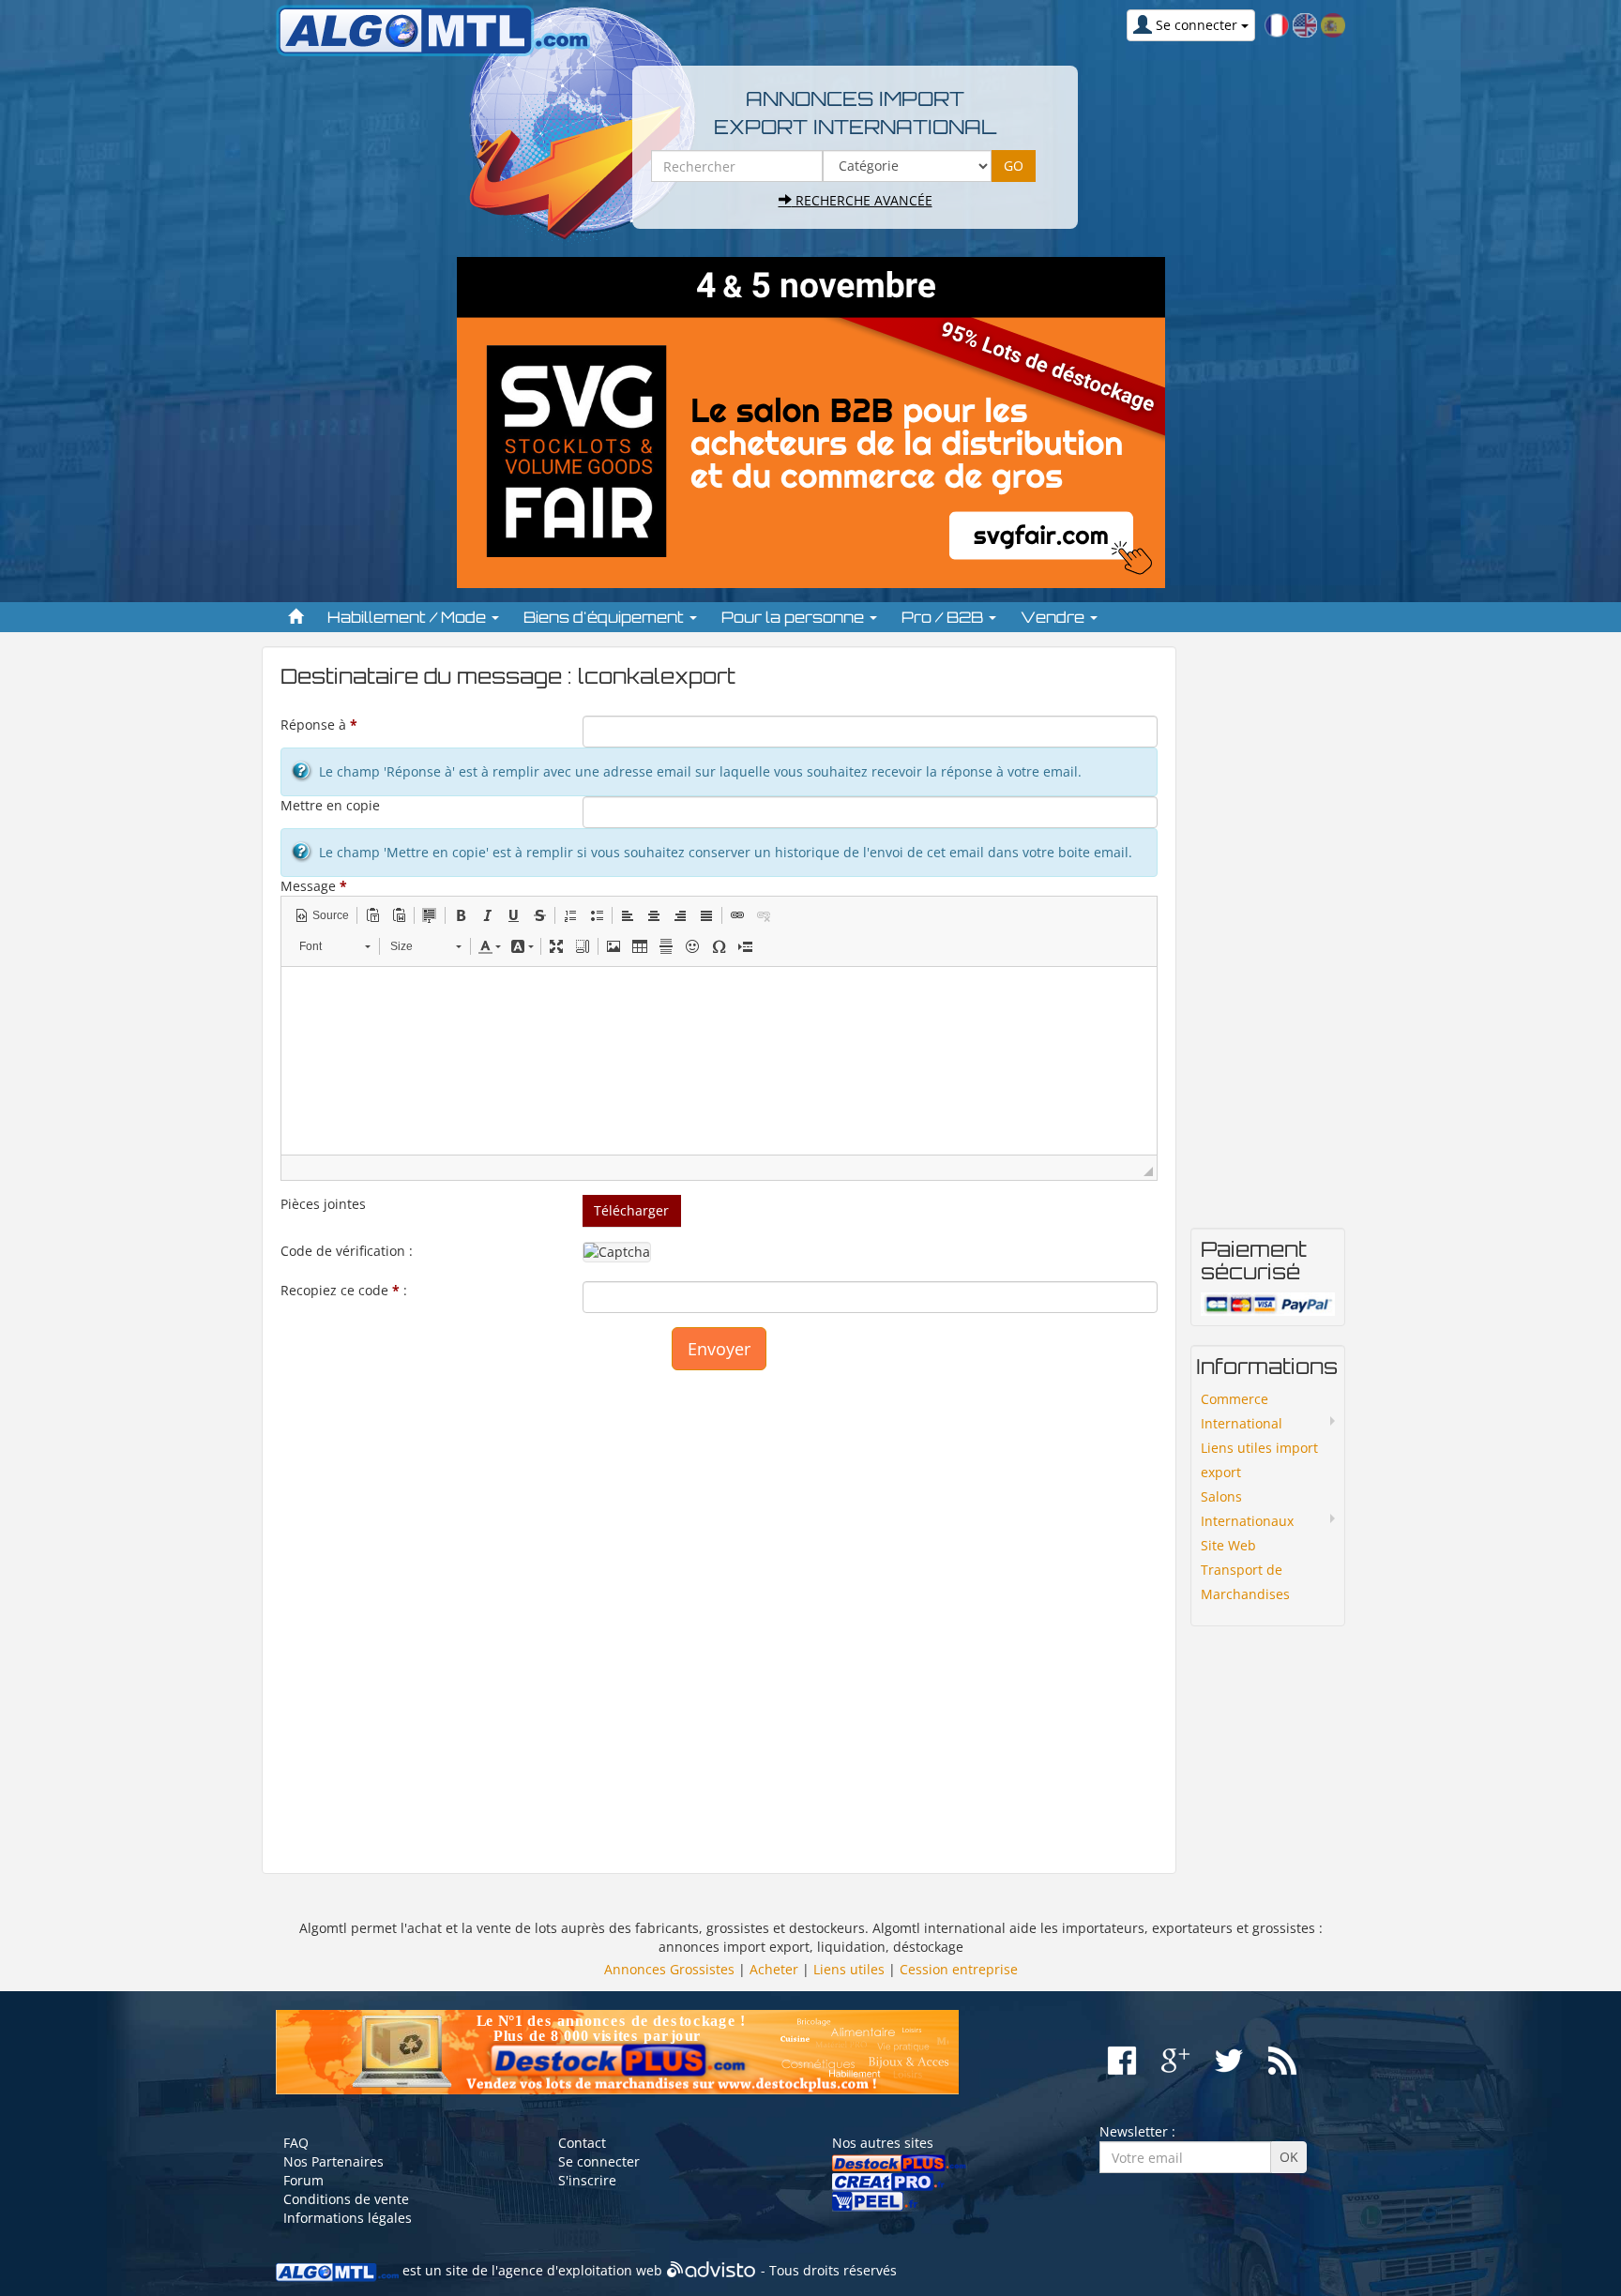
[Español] (1333, 24)
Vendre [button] (1054, 617)
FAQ (296, 2143)
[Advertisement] (719, 1613)
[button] (322, 915)
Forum (303, 2180)
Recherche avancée (862, 200)
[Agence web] (712, 2270)
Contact (582, 2143)
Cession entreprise (959, 1969)
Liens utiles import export (1259, 1460)
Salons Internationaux (1247, 1509)
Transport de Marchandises (1245, 1582)
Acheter (774, 1969)
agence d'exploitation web (580, 2270)
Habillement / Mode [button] (409, 617)
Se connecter (599, 2161)
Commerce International (1242, 1411)
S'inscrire (587, 2180)
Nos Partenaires (333, 2161)
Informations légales (348, 2218)
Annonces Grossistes (669, 1969)
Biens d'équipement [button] (606, 617)
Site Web (1228, 1545)
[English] (1305, 24)
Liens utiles (849, 1969)
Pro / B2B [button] (944, 617)
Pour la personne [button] (795, 617)
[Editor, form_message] (719, 1061)
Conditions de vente (346, 2199)
